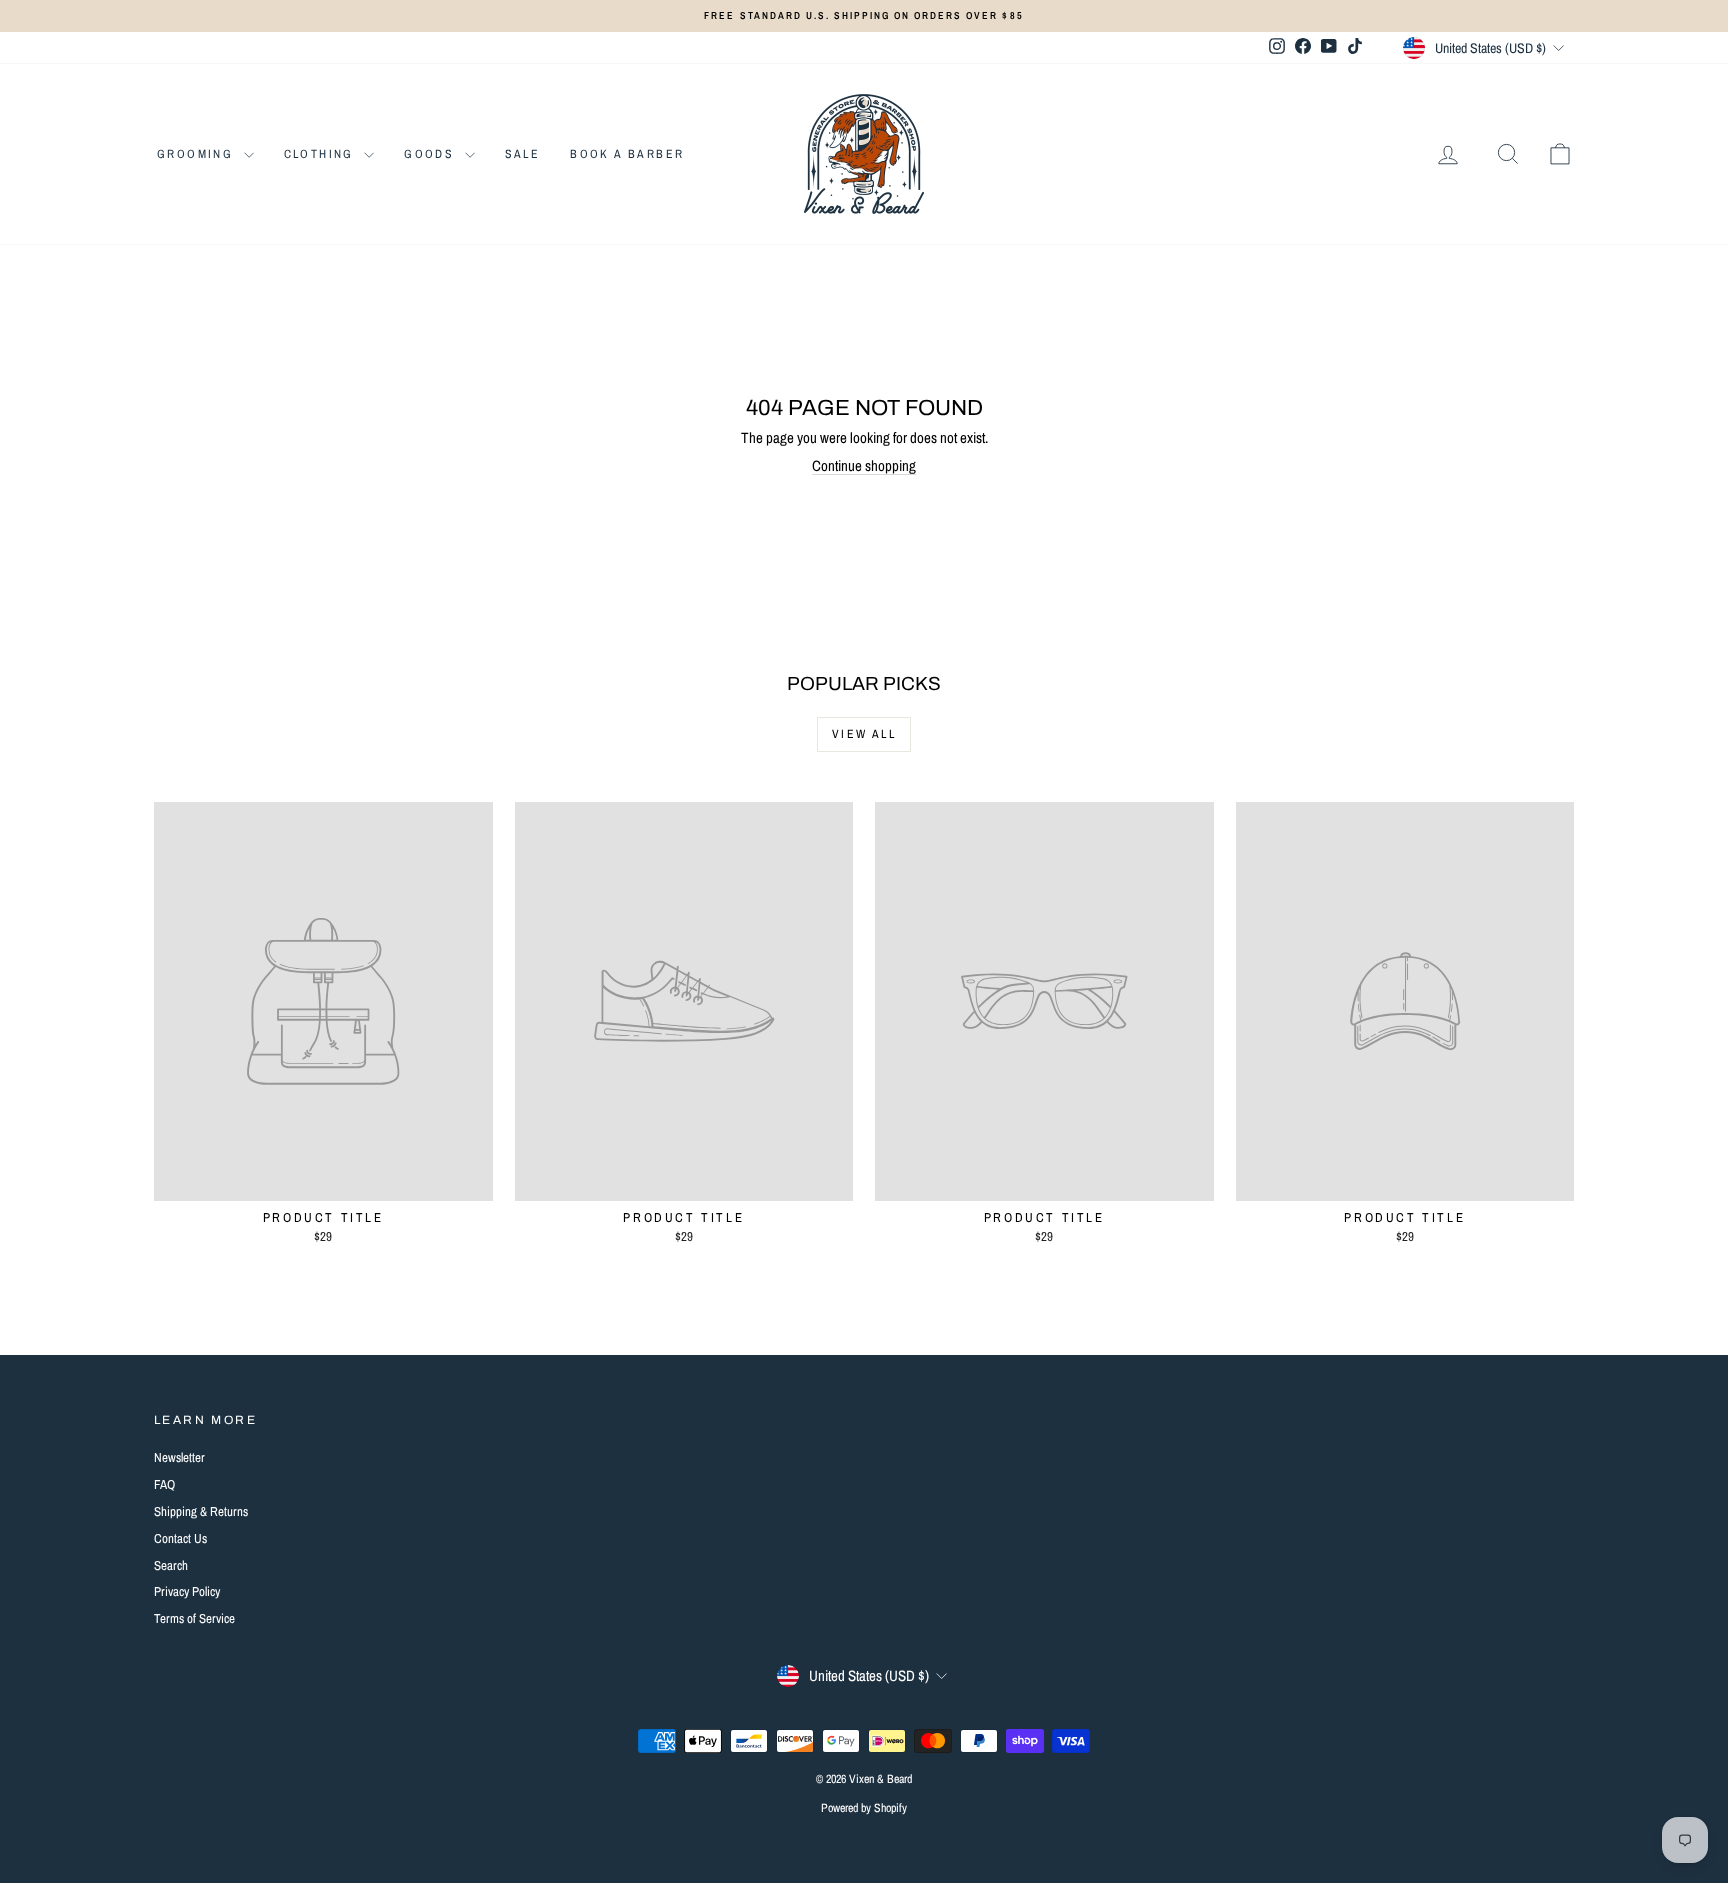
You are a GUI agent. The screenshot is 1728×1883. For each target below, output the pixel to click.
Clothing (322, 154)
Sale (523, 154)
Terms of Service (194, 1618)
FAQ (164, 1484)
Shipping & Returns (201, 1511)
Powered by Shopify (864, 1808)
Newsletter (179, 1457)
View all (864, 734)
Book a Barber (627, 154)
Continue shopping (864, 465)
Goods (431, 154)
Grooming (198, 154)
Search (171, 1565)
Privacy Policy (187, 1591)
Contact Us (180, 1538)
